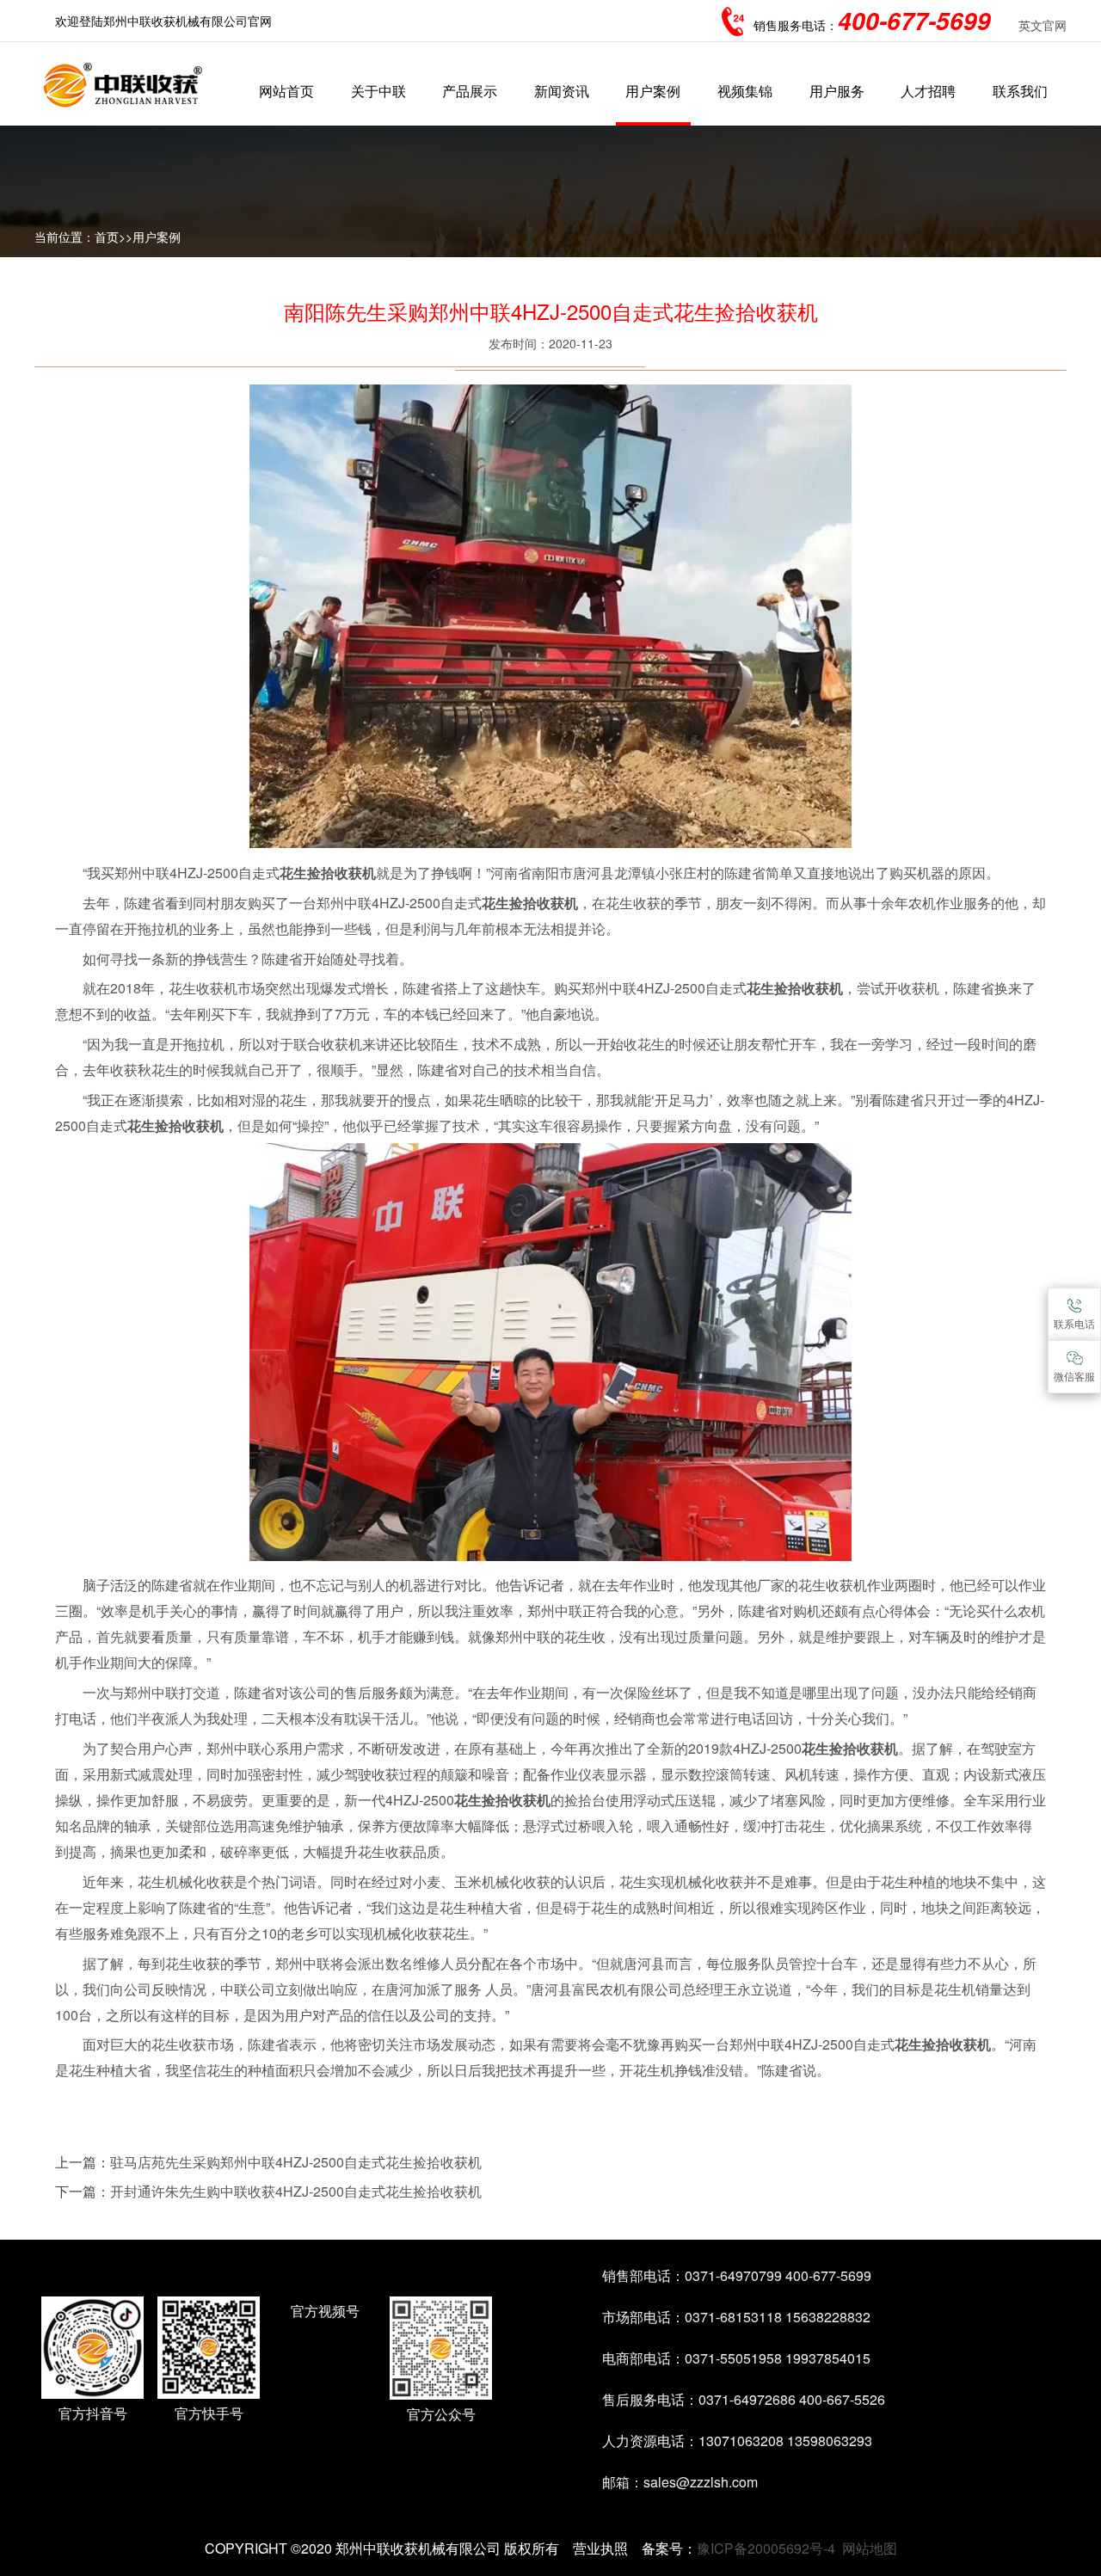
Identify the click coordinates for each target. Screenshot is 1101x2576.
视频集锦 (745, 91)
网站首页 (286, 91)
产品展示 (470, 91)
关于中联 (378, 91)
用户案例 (653, 91)
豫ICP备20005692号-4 (766, 2548)
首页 (107, 237)
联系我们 (1020, 91)
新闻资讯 (562, 91)
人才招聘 (928, 91)
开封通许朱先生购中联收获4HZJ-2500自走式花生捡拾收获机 (296, 2191)
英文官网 (1043, 25)
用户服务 (837, 91)
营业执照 (600, 2548)
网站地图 (870, 2548)
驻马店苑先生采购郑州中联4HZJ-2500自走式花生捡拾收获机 (296, 2162)
